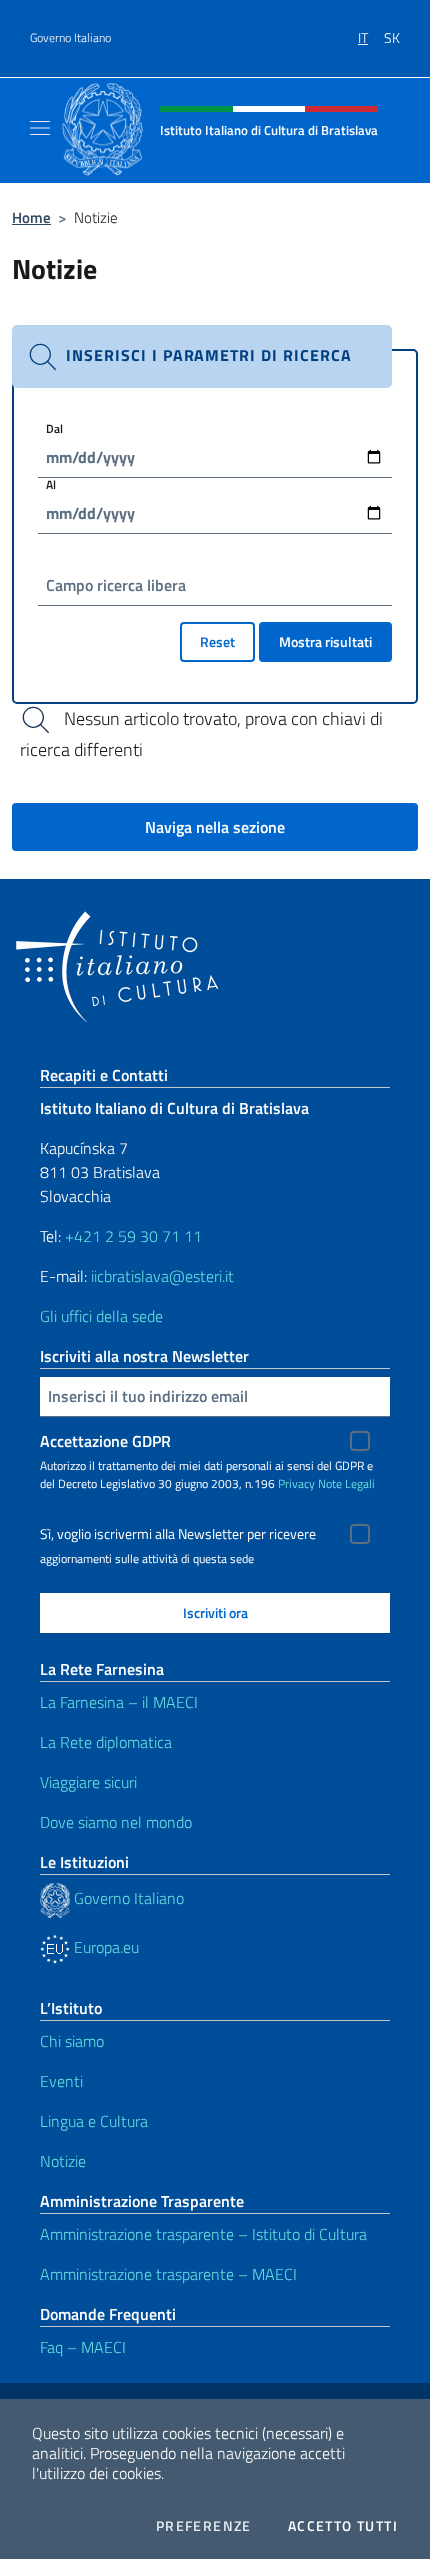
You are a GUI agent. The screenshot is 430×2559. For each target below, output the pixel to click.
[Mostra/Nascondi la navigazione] (40, 128)
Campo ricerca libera (116, 585)
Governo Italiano (70, 38)
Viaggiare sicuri (88, 1782)
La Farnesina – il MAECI (119, 1702)
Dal (54, 428)
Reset (217, 641)
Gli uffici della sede (101, 1316)
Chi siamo (72, 2041)
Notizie (63, 2161)
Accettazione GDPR (105, 1441)
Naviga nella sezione (215, 827)
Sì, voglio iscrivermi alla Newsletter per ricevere (178, 1534)
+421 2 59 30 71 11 (131, 1236)
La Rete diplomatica (106, 1742)
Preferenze (204, 2526)
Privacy (296, 1483)
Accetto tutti (343, 2526)
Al (51, 484)
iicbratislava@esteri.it (162, 1276)
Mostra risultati (325, 641)
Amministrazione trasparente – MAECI (168, 2274)
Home (31, 217)
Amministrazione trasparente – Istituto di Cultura (203, 2234)
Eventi (61, 2081)
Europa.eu (104, 1947)
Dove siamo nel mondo (116, 1822)
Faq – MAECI (83, 2347)
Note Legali (346, 1483)
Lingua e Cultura (94, 2121)
